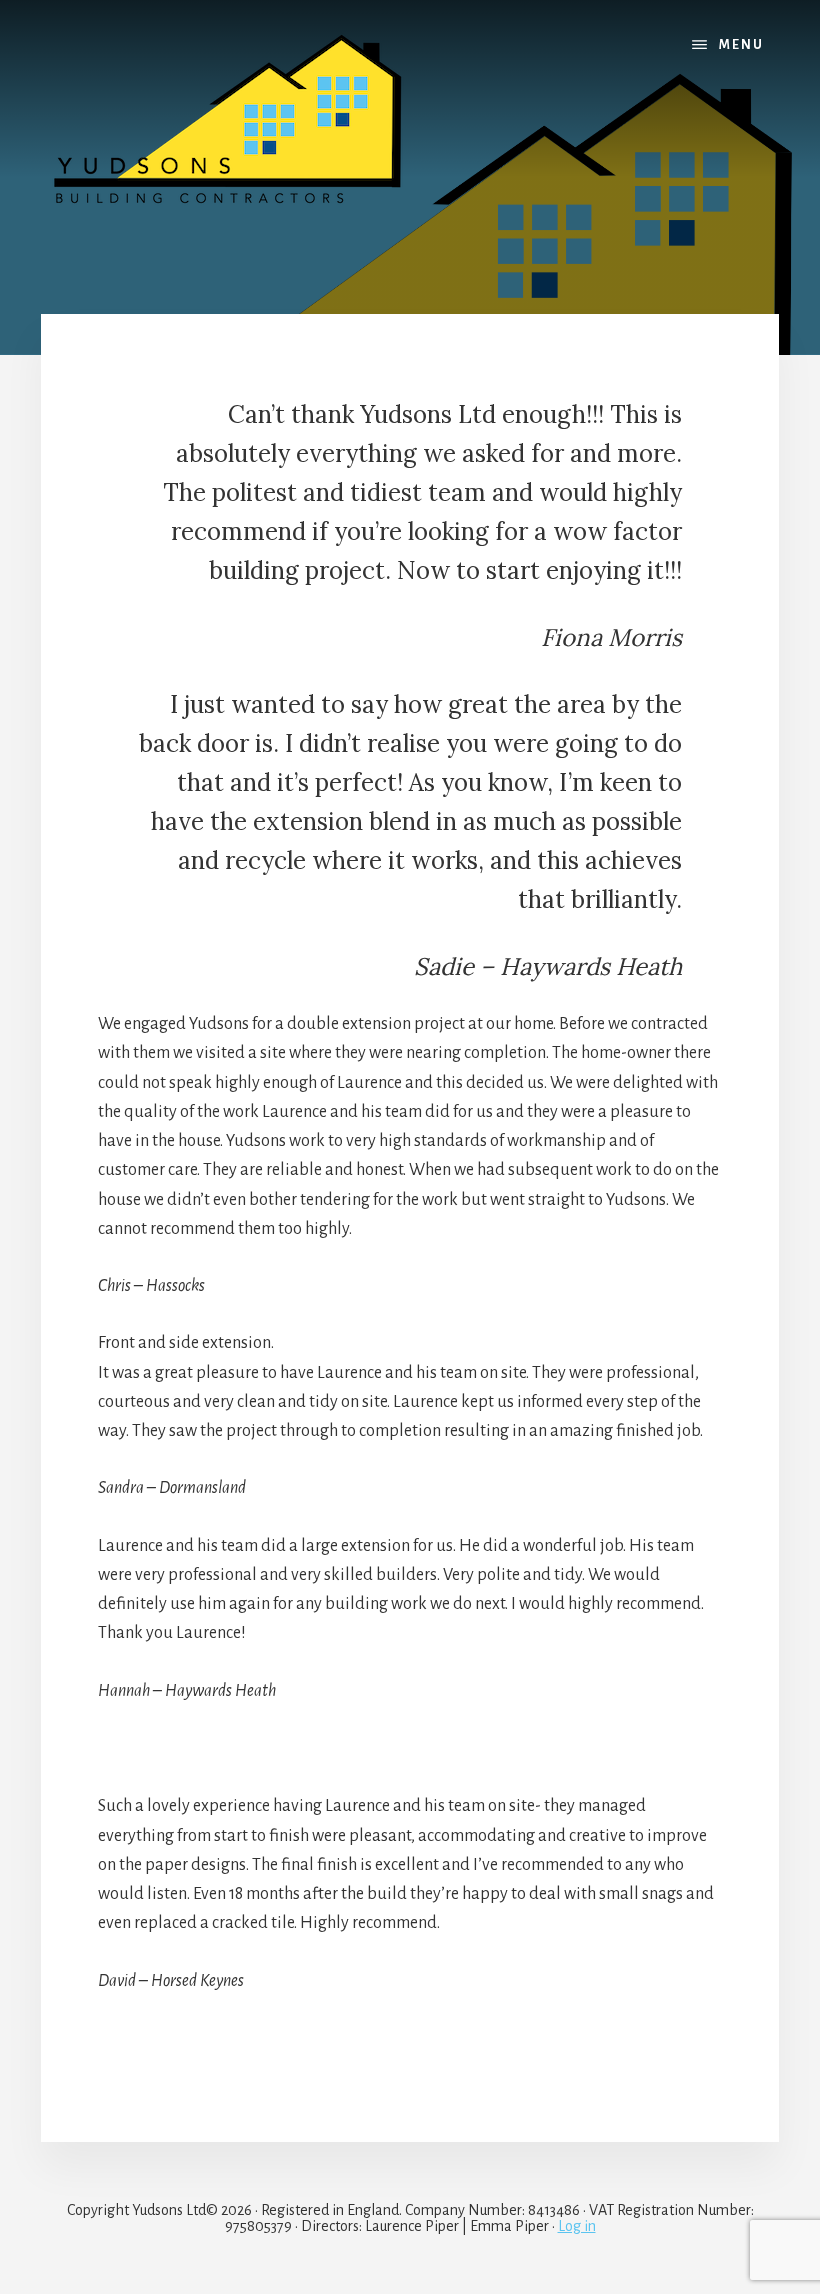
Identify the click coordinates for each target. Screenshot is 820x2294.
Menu (741, 45)
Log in (577, 2226)
